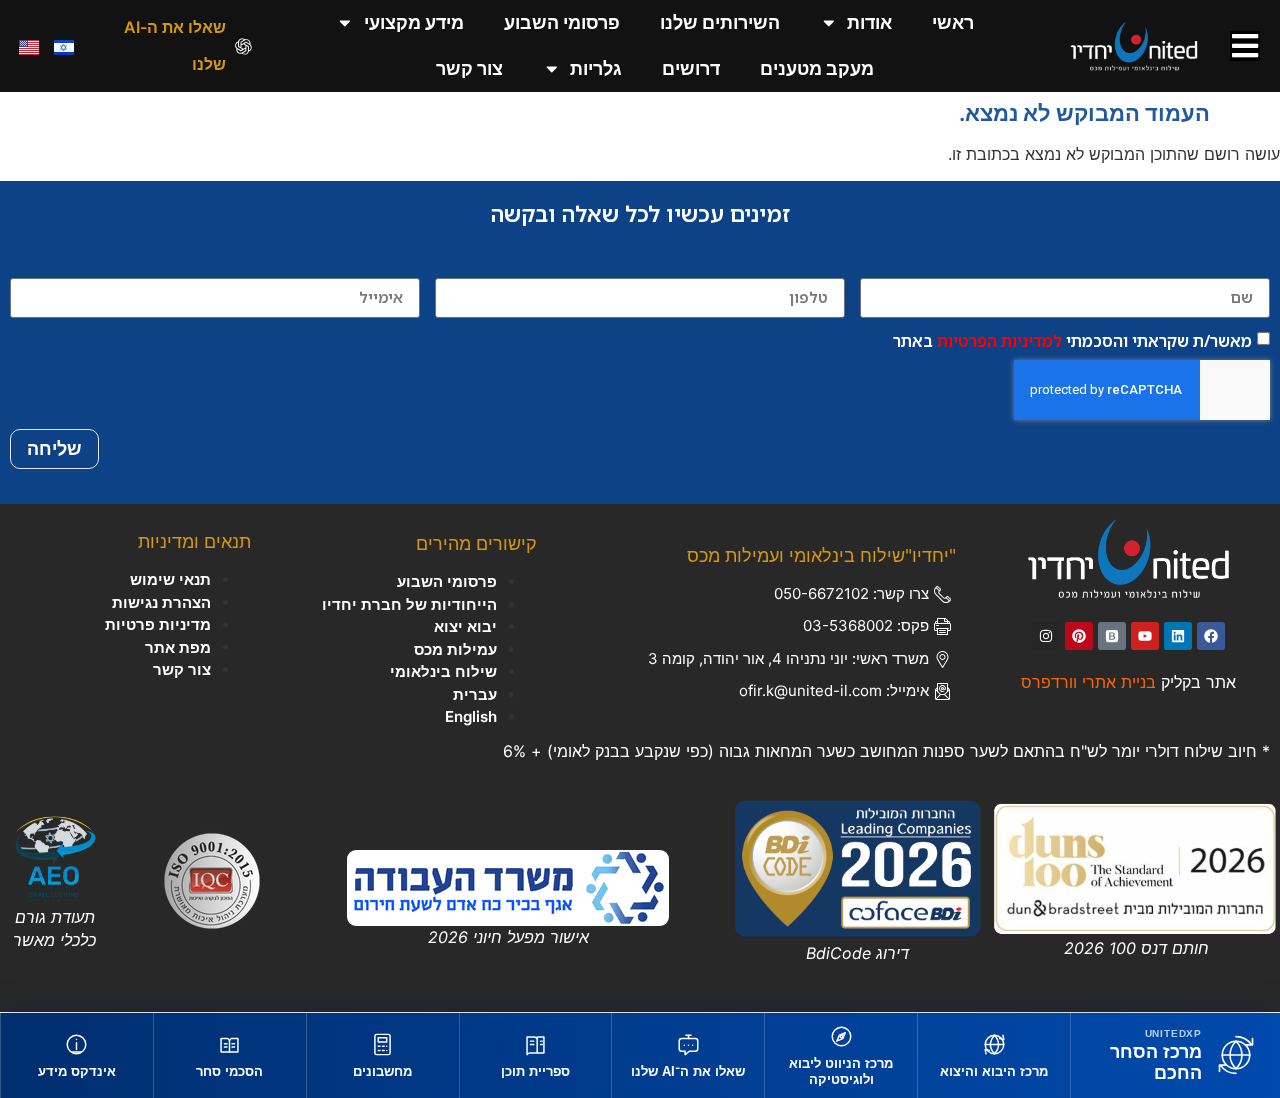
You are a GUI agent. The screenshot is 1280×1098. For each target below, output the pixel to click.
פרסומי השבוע (562, 22)
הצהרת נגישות (161, 602)
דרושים (691, 68)
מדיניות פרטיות (158, 624)
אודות (869, 22)
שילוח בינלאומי (443, 671)
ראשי (953, 22)
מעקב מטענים (817, 68)
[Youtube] (1145, 636)
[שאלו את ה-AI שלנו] (243, 46)
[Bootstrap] (1112, 636)
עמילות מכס (455, 649)
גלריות (596, 68)
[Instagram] (1046, 636)
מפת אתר (178, 647)
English (471, 716)
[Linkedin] (1178, 636)
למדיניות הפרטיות (999, 341)
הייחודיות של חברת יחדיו (409, 604)
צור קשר (469, 68)
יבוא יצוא (465, 626)
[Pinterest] (1079, 636)
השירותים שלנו (720, 22)
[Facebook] (1211, 636)
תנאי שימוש (170, 579)
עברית (475, 694)
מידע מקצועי (414, 22)
